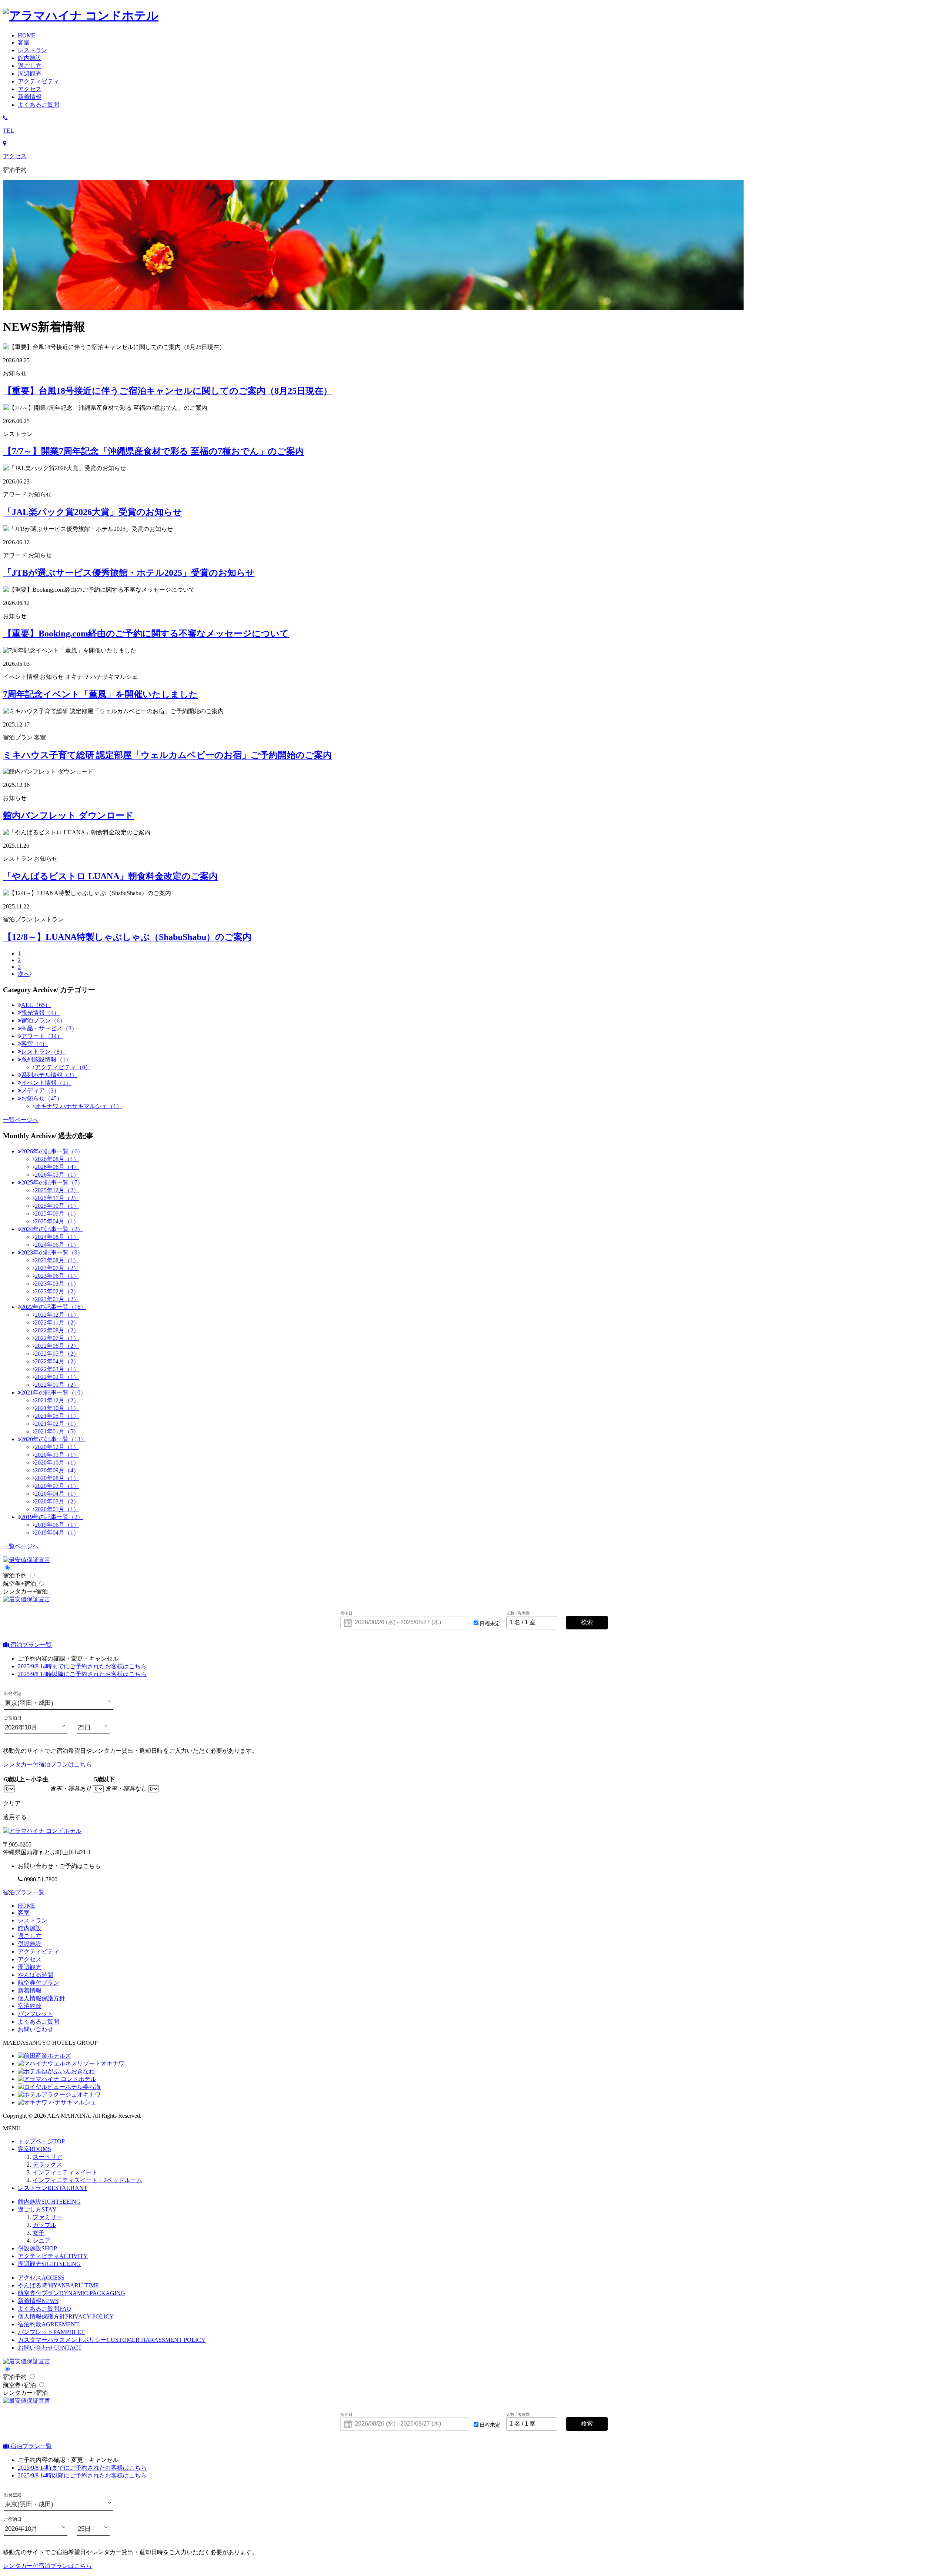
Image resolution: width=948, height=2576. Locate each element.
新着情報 (30, 1990)
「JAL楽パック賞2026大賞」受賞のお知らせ (93, 512)
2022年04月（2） (57, 1361)
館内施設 (30, 1928)
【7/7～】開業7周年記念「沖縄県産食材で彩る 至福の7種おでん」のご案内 (153, 451)
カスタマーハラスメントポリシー (112, 2340)
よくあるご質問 (44, 2309)
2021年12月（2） (57, 1400)
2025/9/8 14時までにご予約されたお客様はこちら (82, 1666)
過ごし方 (37, 2209)
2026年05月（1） (57, 1175)
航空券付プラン (39, 1983)
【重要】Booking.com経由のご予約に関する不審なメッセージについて (146, 634)
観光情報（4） (40, 1013)
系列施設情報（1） (46, 1059)
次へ (24, 974)
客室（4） (34, 1044)
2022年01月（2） (57, 1385)
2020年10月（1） (57, 1462)
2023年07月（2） (57, 1268)
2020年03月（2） (57, 1501)
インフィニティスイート (65, 2172)
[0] (9, 1789)
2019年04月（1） (57, 1533)
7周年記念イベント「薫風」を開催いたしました (101, 694)
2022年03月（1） (57, 1369)
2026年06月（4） (57, 1167)
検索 (587, 1622)
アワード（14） (42, 1036)
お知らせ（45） (42, 1098)
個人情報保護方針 (41, 1998)
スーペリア (47, 2157)
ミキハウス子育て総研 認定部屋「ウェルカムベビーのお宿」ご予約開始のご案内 (167, 755)
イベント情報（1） (46, 1083)
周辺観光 (30, 1967)
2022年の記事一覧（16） (54, 1307)
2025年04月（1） (57, 1221)
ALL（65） (36, 1005)
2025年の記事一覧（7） (52, 1182)
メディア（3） (40, 1091)
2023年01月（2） (57, 1299)
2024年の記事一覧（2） (52, 1229)
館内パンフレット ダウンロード (68, 815)
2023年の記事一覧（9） (52, 1252)
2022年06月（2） (57, 1346)
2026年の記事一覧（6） (52, 1151)
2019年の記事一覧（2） (52, 1517)
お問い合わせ (36, 2029)
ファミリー (47, 2217)
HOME (27, 1906)
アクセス (30, 1959)
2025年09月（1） (57, 1214)
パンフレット (36, 2014)
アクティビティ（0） (63, 1067)
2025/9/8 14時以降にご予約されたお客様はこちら (82, 1674)
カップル (44, 2225)
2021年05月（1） (57, 1416)
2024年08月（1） (57, 1237)
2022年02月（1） (57, 1377)
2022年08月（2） (57, 1330)
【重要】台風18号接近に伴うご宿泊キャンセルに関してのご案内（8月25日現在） (168, 391)
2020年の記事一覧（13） (54, 1439)
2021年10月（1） (57, 1408)
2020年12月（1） (57, 1447)
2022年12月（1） (57, 1315)
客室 (24, 1913)
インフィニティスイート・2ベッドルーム (87, 2180)
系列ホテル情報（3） (49, 1075)
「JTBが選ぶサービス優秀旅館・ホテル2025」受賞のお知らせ (129, 573)
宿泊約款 (30, 2006)
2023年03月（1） (57, 1284)
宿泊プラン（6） (43, 1021)
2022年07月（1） (57, 1338)
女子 (39, 2233)
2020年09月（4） (57, 1470)
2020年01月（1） (57, 1509)
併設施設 (30, 1944)
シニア (41, 2241)
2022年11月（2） (57, 1322)
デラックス (47, 2165)
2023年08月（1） (57, 1260)
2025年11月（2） (57, 1198)
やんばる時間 (36, 1975)
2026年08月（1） (57, 1159)
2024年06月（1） (57, 1245)
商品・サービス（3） (49, 1028)
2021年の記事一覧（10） (54, 1392)
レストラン (33, 1920)
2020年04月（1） (57, 1494)
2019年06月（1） (57, 1525)
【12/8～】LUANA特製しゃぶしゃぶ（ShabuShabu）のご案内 (127, 937)
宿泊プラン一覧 (30, 1645)
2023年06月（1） (57, 1276)
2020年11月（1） (57, 1455)
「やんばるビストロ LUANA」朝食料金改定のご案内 (110, 876)
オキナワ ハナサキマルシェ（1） (79, 1106)
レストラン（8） (43, 1052)
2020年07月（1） (57, 1486)
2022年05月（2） (57, 1354)
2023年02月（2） (57, 1291)
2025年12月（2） (57, 1190)
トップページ (41, 2141)
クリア (12, 1803)
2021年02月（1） (57, 1424)
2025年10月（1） (57, 1206)
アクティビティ (39, 1952)
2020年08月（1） (57, 1478)
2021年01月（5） (57, 1431)
